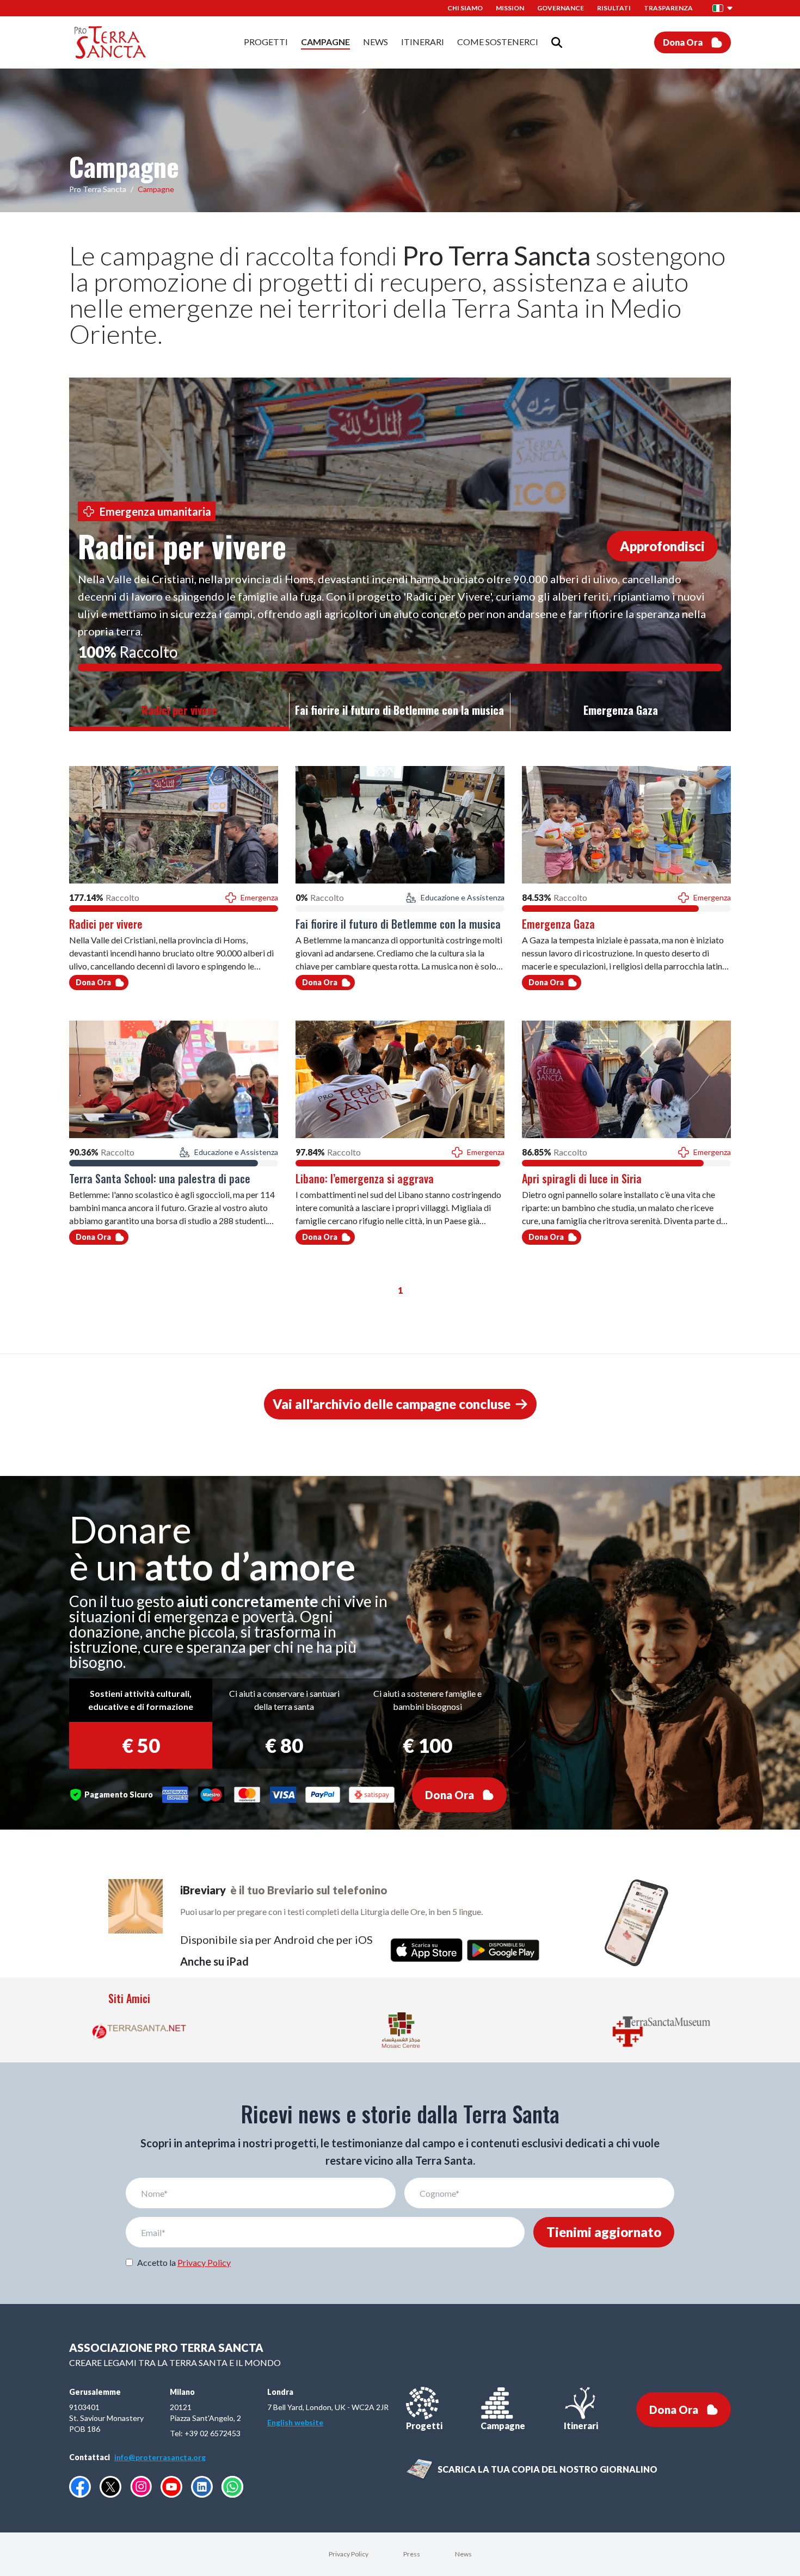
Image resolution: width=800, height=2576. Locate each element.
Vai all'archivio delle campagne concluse (392, 1404)
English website (295, 2422)
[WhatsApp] (232, 2487)
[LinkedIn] (202, 2487)
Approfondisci (662, 546)
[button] (723, 8)
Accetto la (184, 2262)
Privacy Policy (204, 2262)
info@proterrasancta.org (160, 2457)
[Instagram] (141, 2487)
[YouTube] (171, 2487)
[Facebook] (80, 2487)
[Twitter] (110, 2487)
